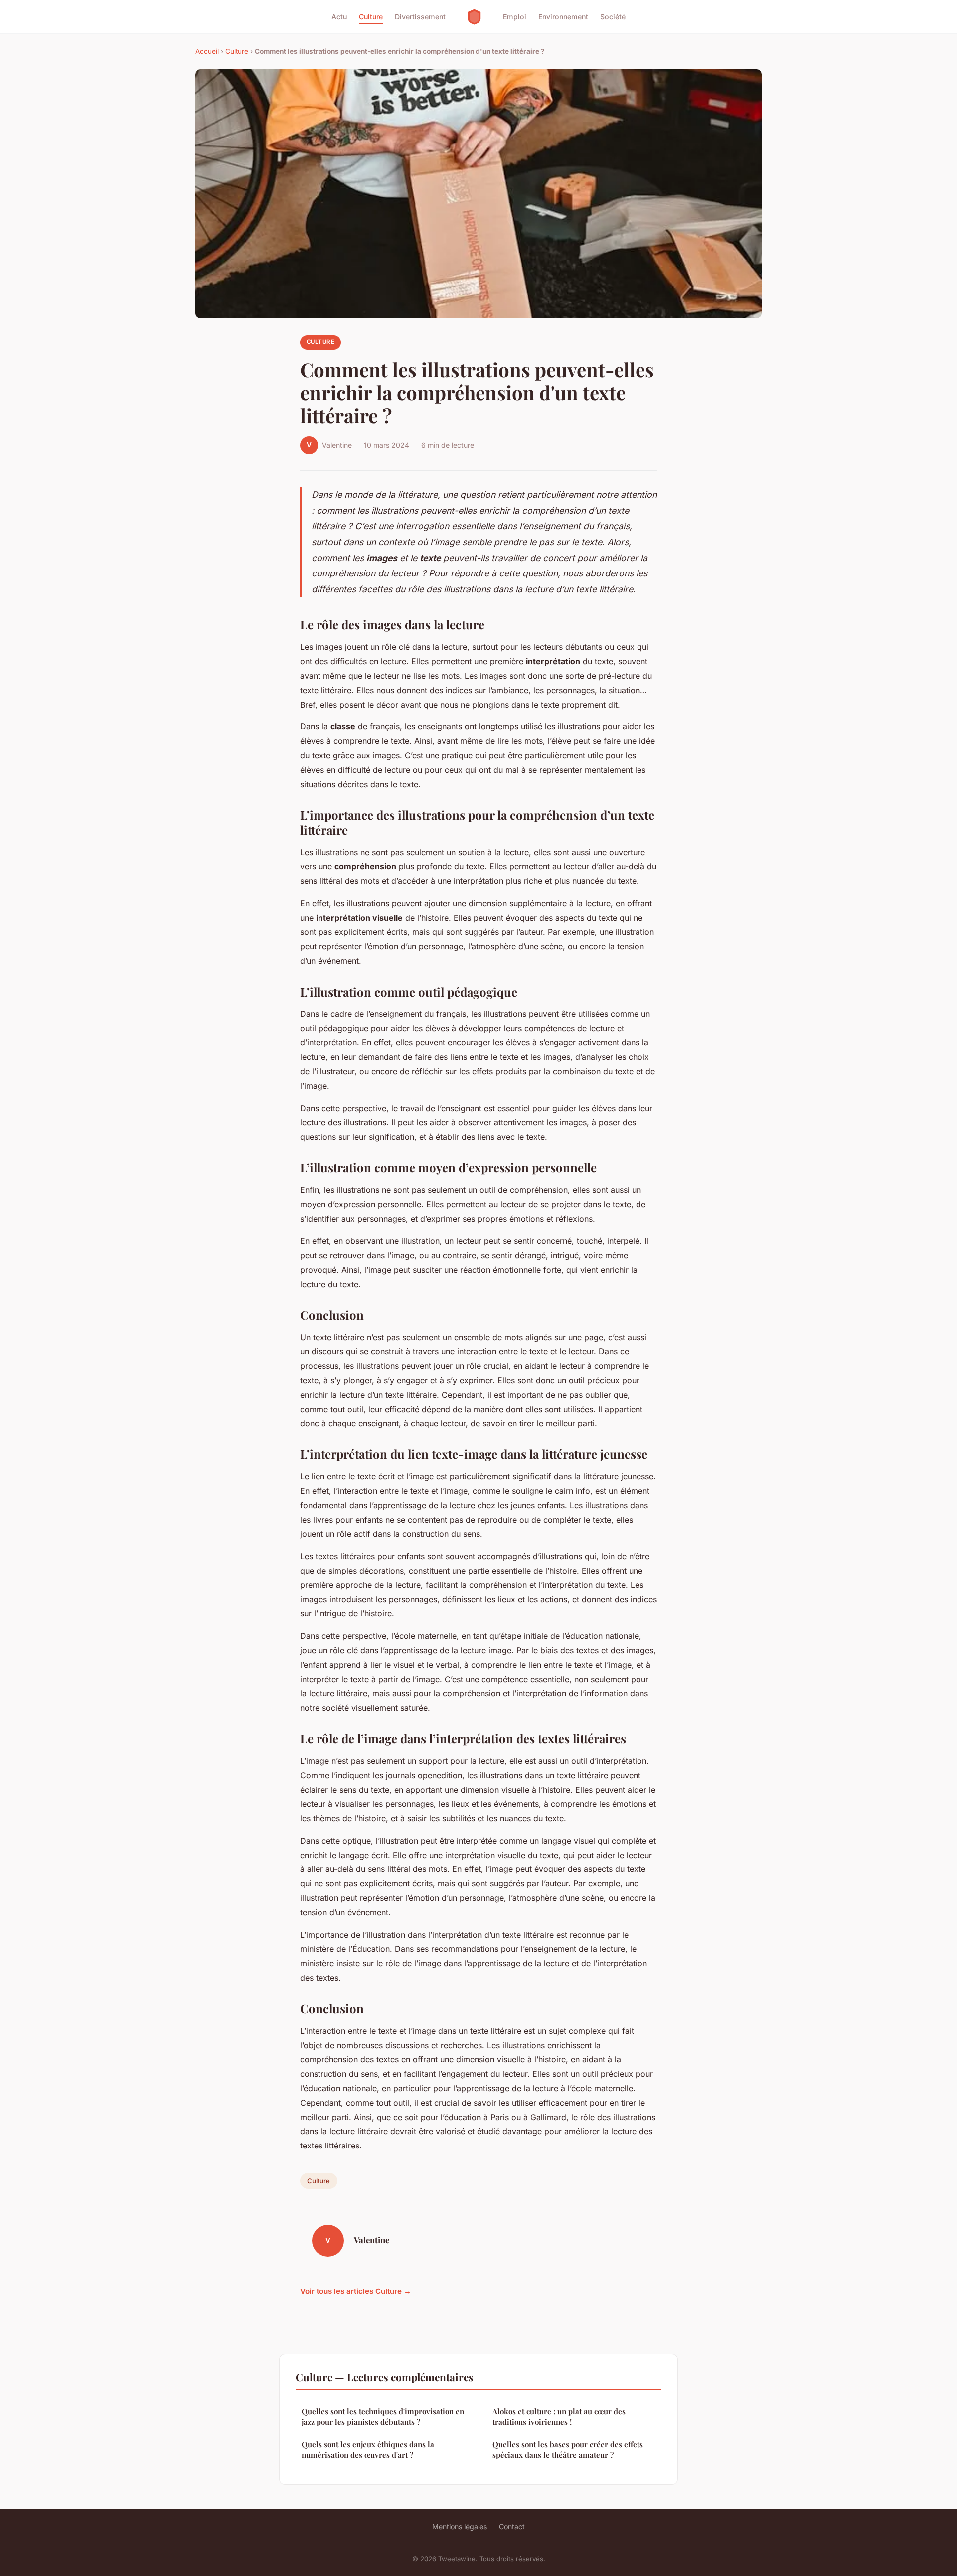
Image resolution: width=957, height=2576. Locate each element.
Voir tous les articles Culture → (356, 2291)
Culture (371, 17)
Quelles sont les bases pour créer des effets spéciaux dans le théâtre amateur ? (568, 2450)
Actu (339, 17)
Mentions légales (460, 2526)
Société (613, 17)
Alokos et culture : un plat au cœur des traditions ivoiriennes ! (559, 2416)
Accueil (207, 51)
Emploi (515, 17)
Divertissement (420, 17)
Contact (512, 2526)
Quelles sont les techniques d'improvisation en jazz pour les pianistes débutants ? (383, 2416)
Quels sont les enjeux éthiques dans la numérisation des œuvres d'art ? (368, 2450)
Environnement (563, 17)
